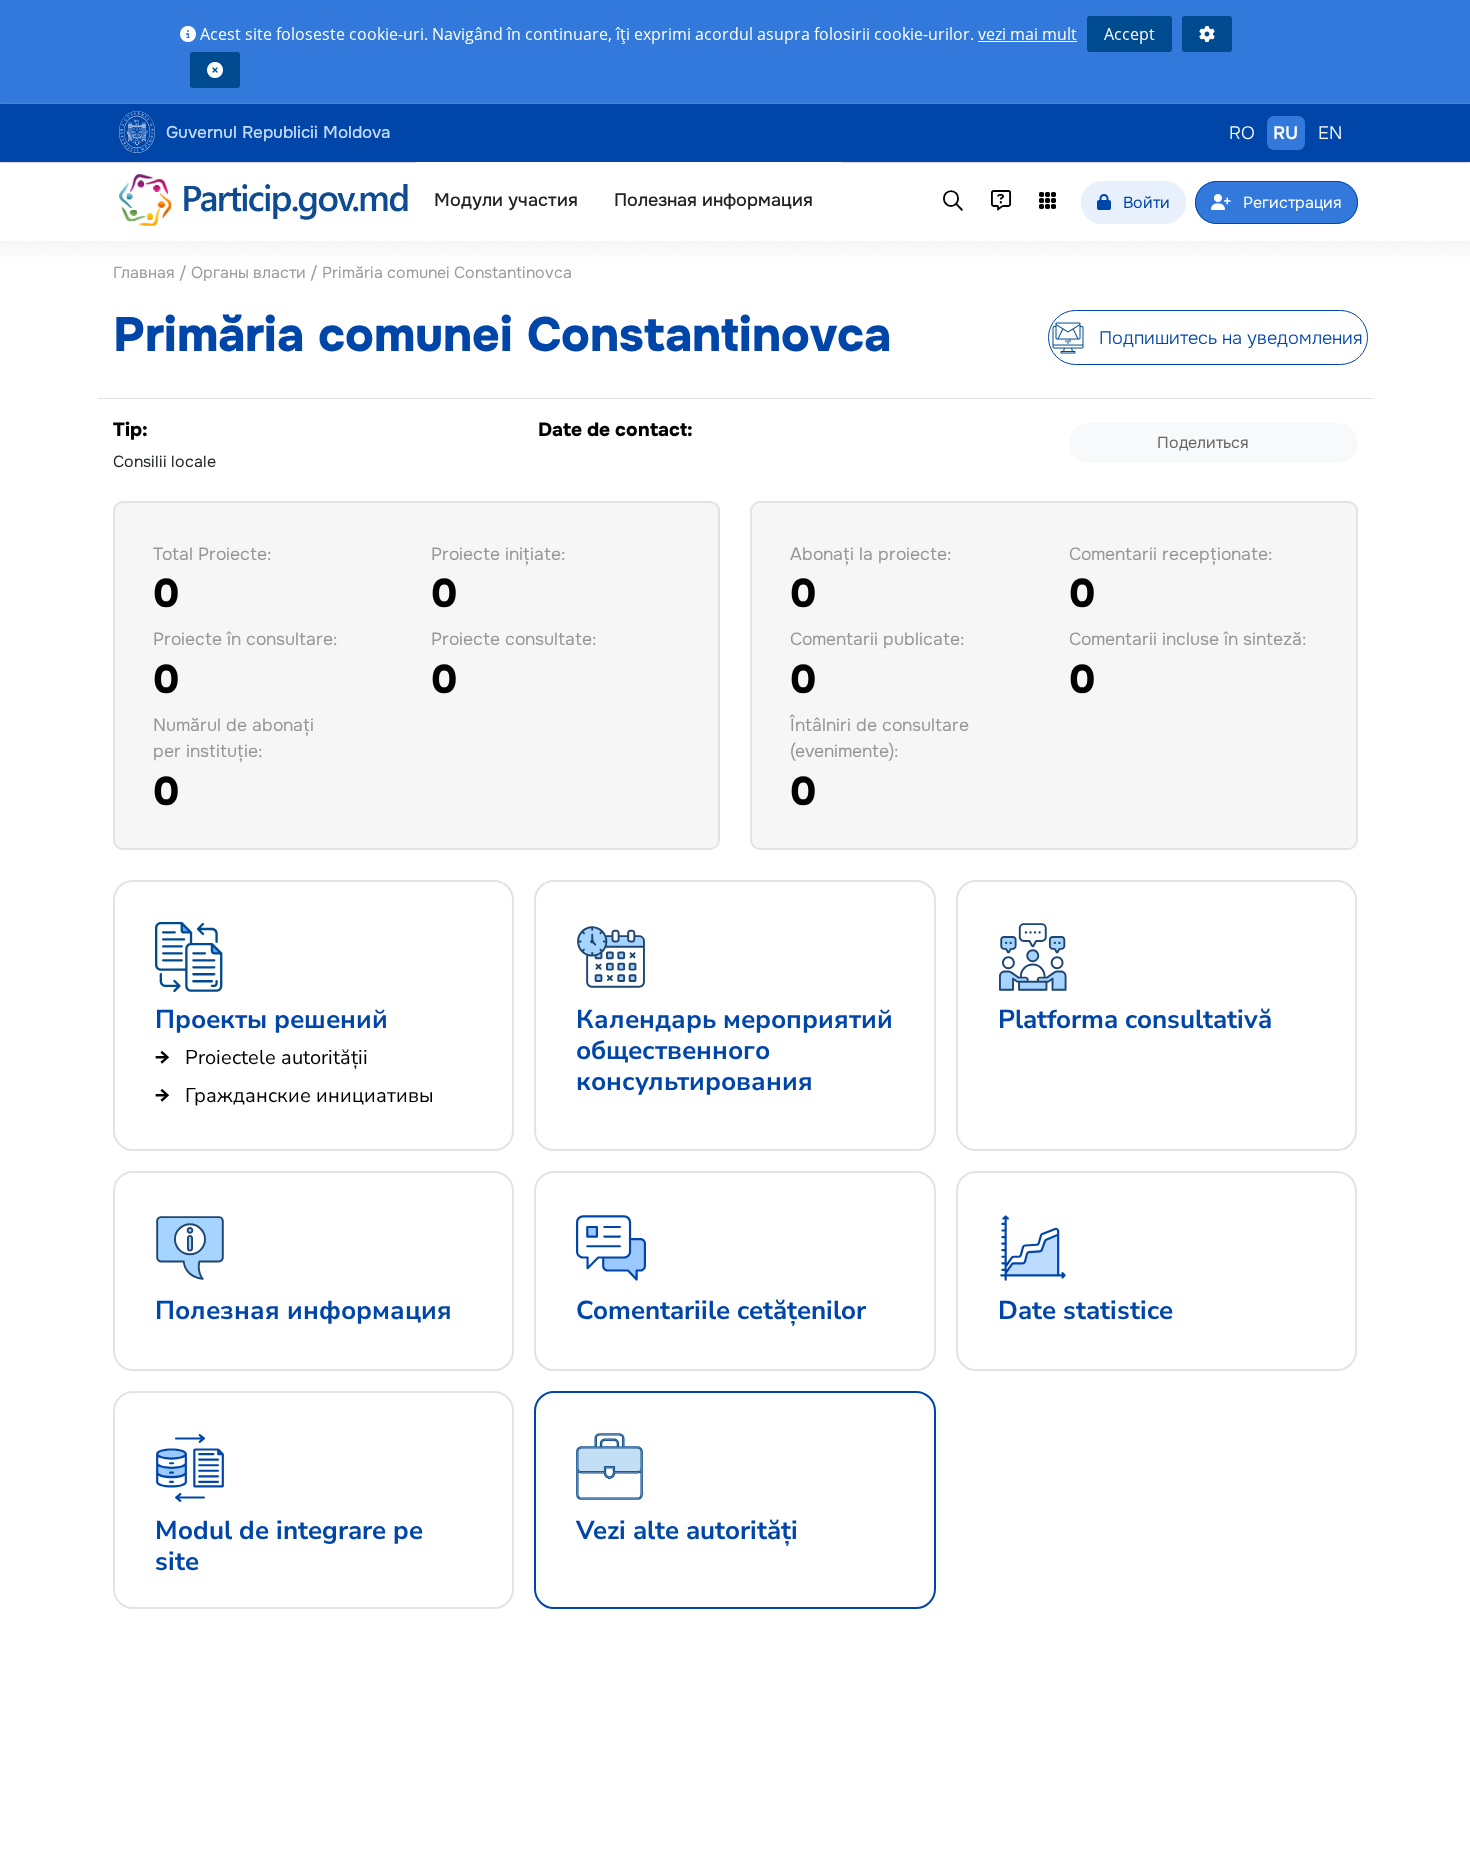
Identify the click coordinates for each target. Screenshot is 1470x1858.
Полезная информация (713, 200)
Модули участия (506, 200)
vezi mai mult (1027, 34)
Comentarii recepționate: (1170, 554)
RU (1285, 133)
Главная (146, 272)
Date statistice (1085, 1310)
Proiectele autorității (276, 1057)
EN (1330, 133)
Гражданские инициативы (309, 1095)
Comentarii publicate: (877, 639)
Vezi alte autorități (687, 1530)
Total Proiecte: (212, 554)
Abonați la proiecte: (870, 554)
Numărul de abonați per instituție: (233, 738)
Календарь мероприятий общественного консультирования (734, 1050)
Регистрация (1290, 202)
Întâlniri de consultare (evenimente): (879, 738)
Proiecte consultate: (513, 639)
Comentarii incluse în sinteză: (1187, 639)
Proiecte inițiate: (498, 554)
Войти (1144, 202)
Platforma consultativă (1135, 1019)
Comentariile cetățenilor (721, 1310)
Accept (1129, 34)
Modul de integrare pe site (289, 1546)
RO (1242, 133)
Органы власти (248, 272)
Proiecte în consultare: (245, 639)
